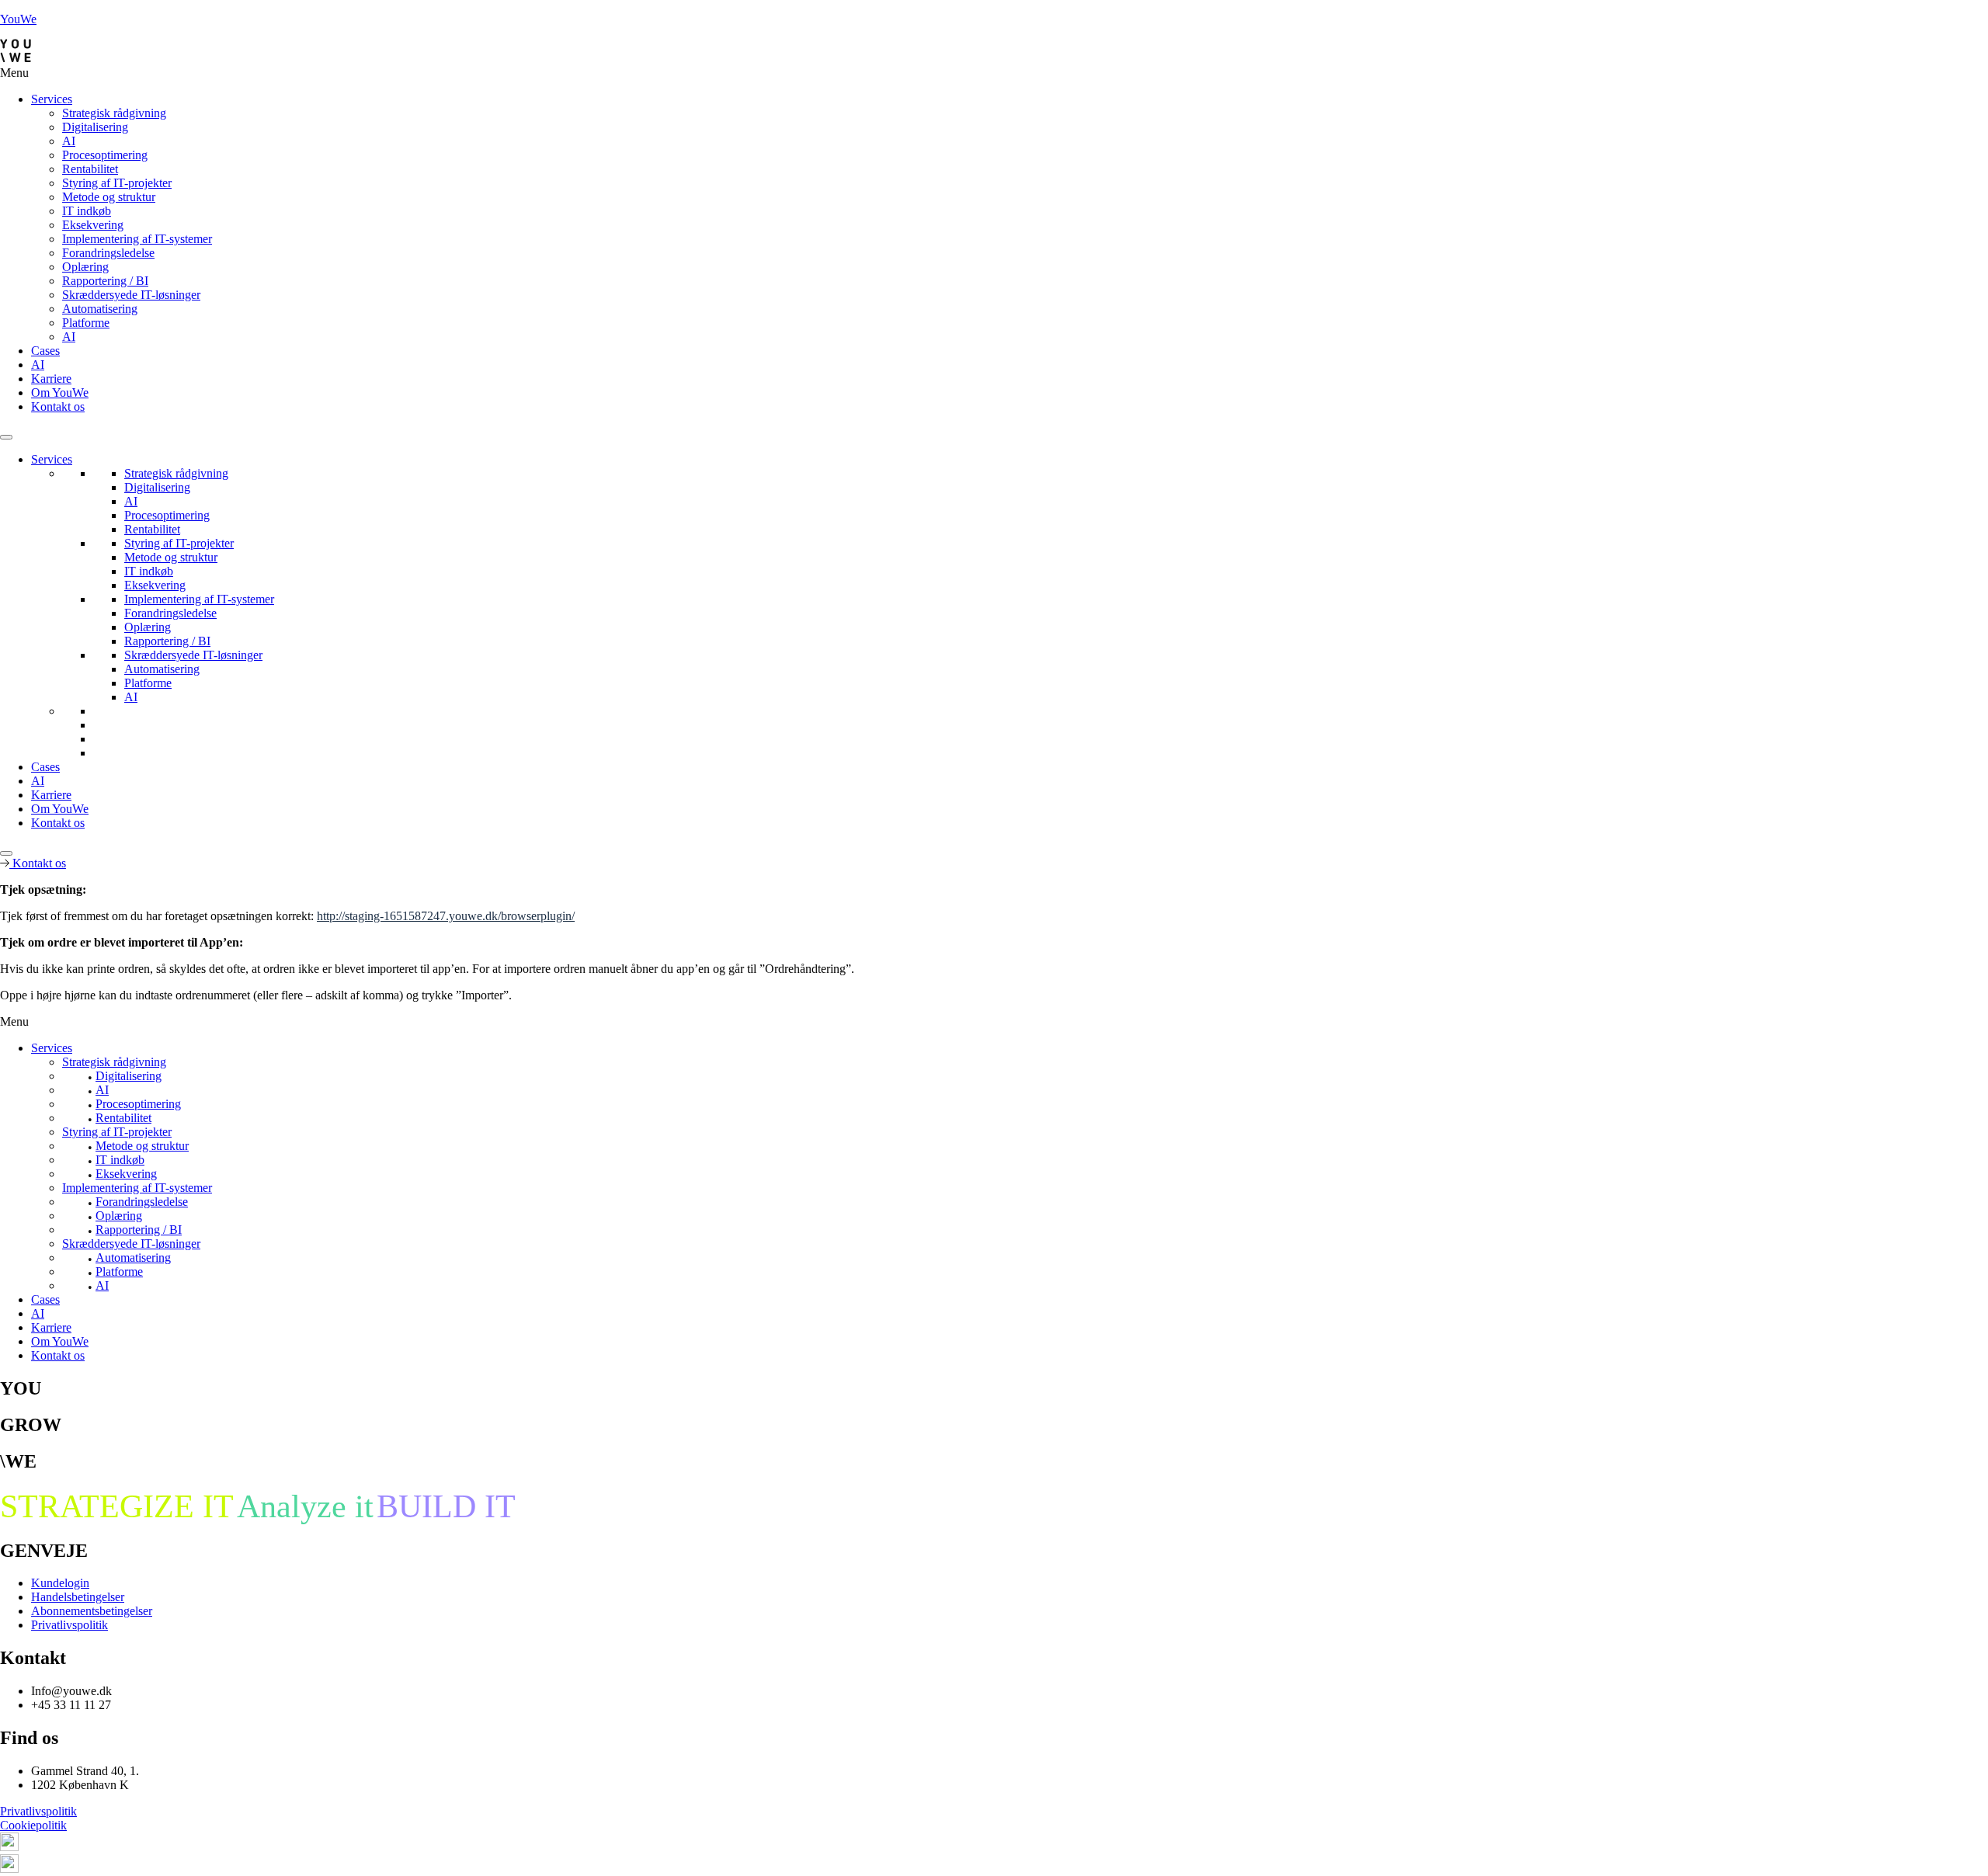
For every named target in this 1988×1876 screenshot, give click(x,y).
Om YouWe (60, 393)
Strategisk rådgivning (114, 113)
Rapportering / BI (105, 281)
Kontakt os (58, 406)
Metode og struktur (109, 197)
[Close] (6, 853)
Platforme (86, 323)
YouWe (18, 19)
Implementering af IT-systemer (137, 239)
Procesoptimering (105, 155)
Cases (45, 351)
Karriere (51, 379)
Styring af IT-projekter (117, 183)
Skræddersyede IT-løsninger (131, 295)
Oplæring (85, 267)
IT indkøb (87, 211)
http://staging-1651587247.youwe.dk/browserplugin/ (446, 916)
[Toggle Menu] (6, 437)
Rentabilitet (90, 169)
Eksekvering (93, 225)
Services (52, 99)
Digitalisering (95, 127)
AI (69, 141)
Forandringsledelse (108, 253)
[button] (994, 73)
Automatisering (100, 309)
